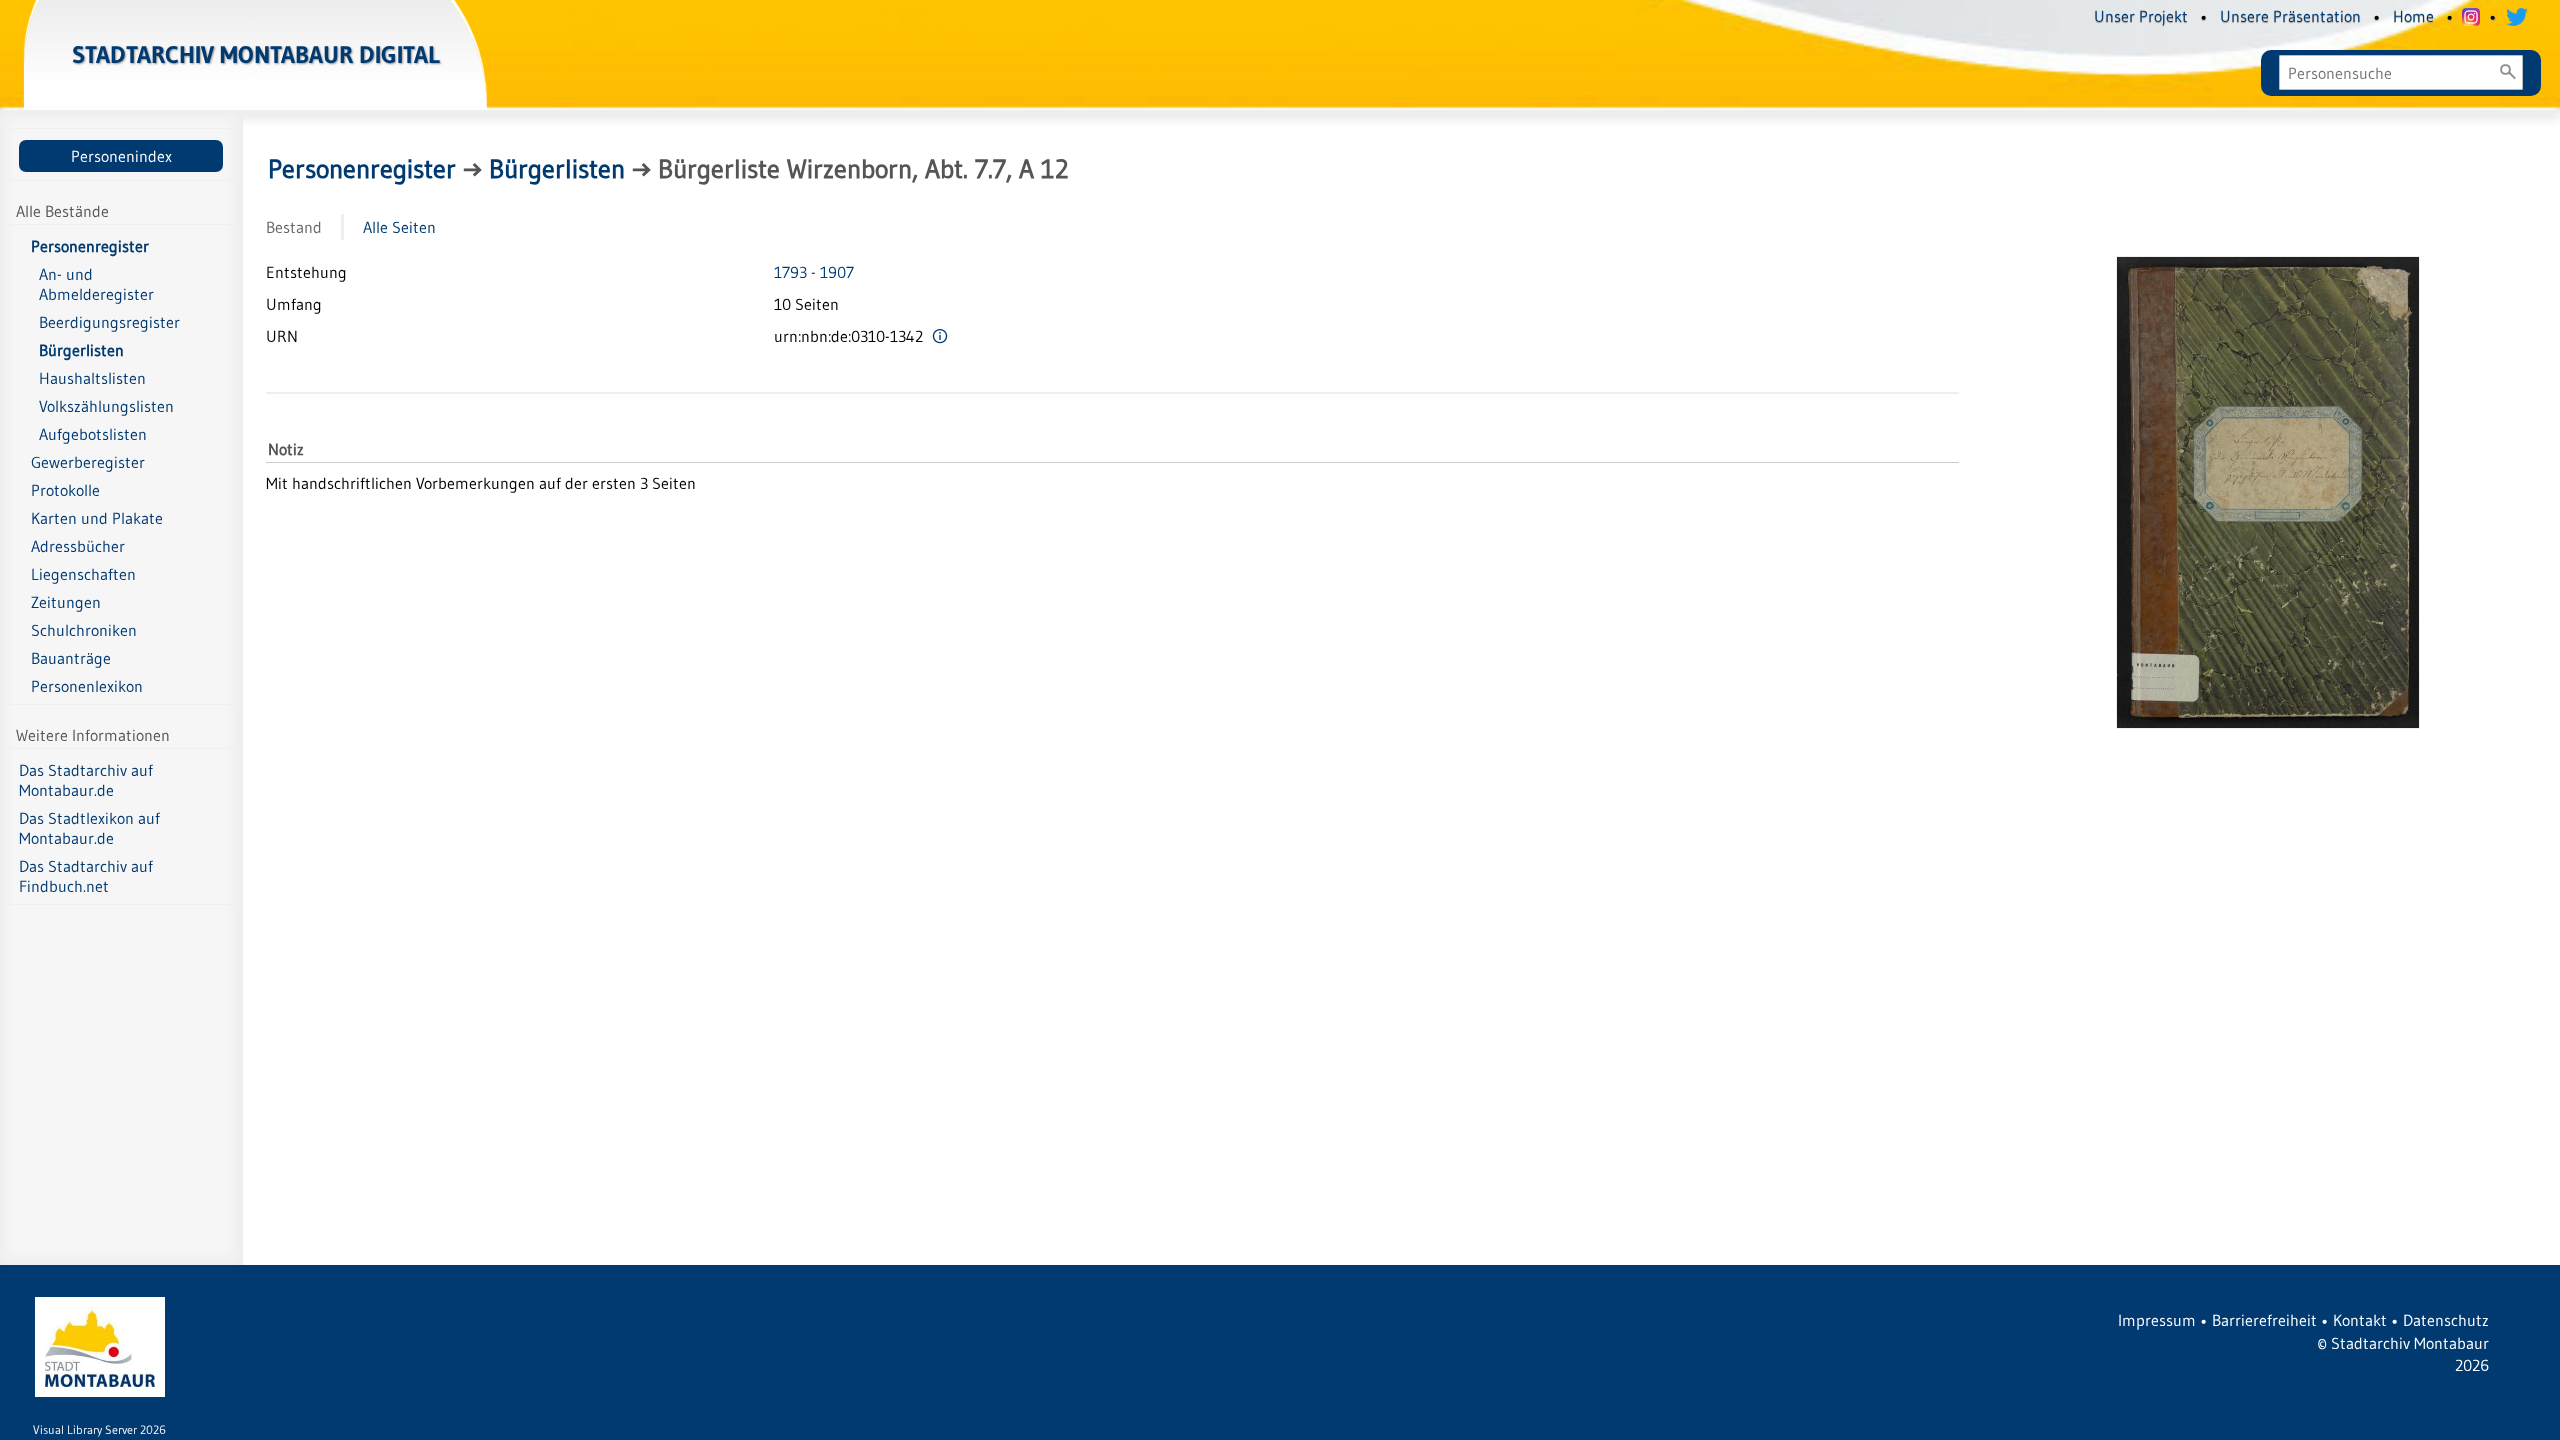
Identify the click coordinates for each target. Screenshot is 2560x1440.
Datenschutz (2446, 1320)
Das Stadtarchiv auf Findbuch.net (86, 876)
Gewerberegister (88, 462)
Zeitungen (66, 602)
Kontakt (2360, 1320)
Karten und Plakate (97, 518)
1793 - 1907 (814, 272)
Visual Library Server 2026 (99, 1429)
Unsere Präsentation (2290, 16)
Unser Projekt (2141, 16)
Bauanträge (71, 658)
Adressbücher (78, 546)
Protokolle (65, 490)
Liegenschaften (83, 574)
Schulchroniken (84, 630)
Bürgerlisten (557, 169)
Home (2413, 16)
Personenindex (121, 156)
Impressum (2157, 1320)
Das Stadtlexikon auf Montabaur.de (89, 828)
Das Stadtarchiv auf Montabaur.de (86, 780)
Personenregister (90, 246)
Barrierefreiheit (2264, 1320)
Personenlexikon (87, 686)
